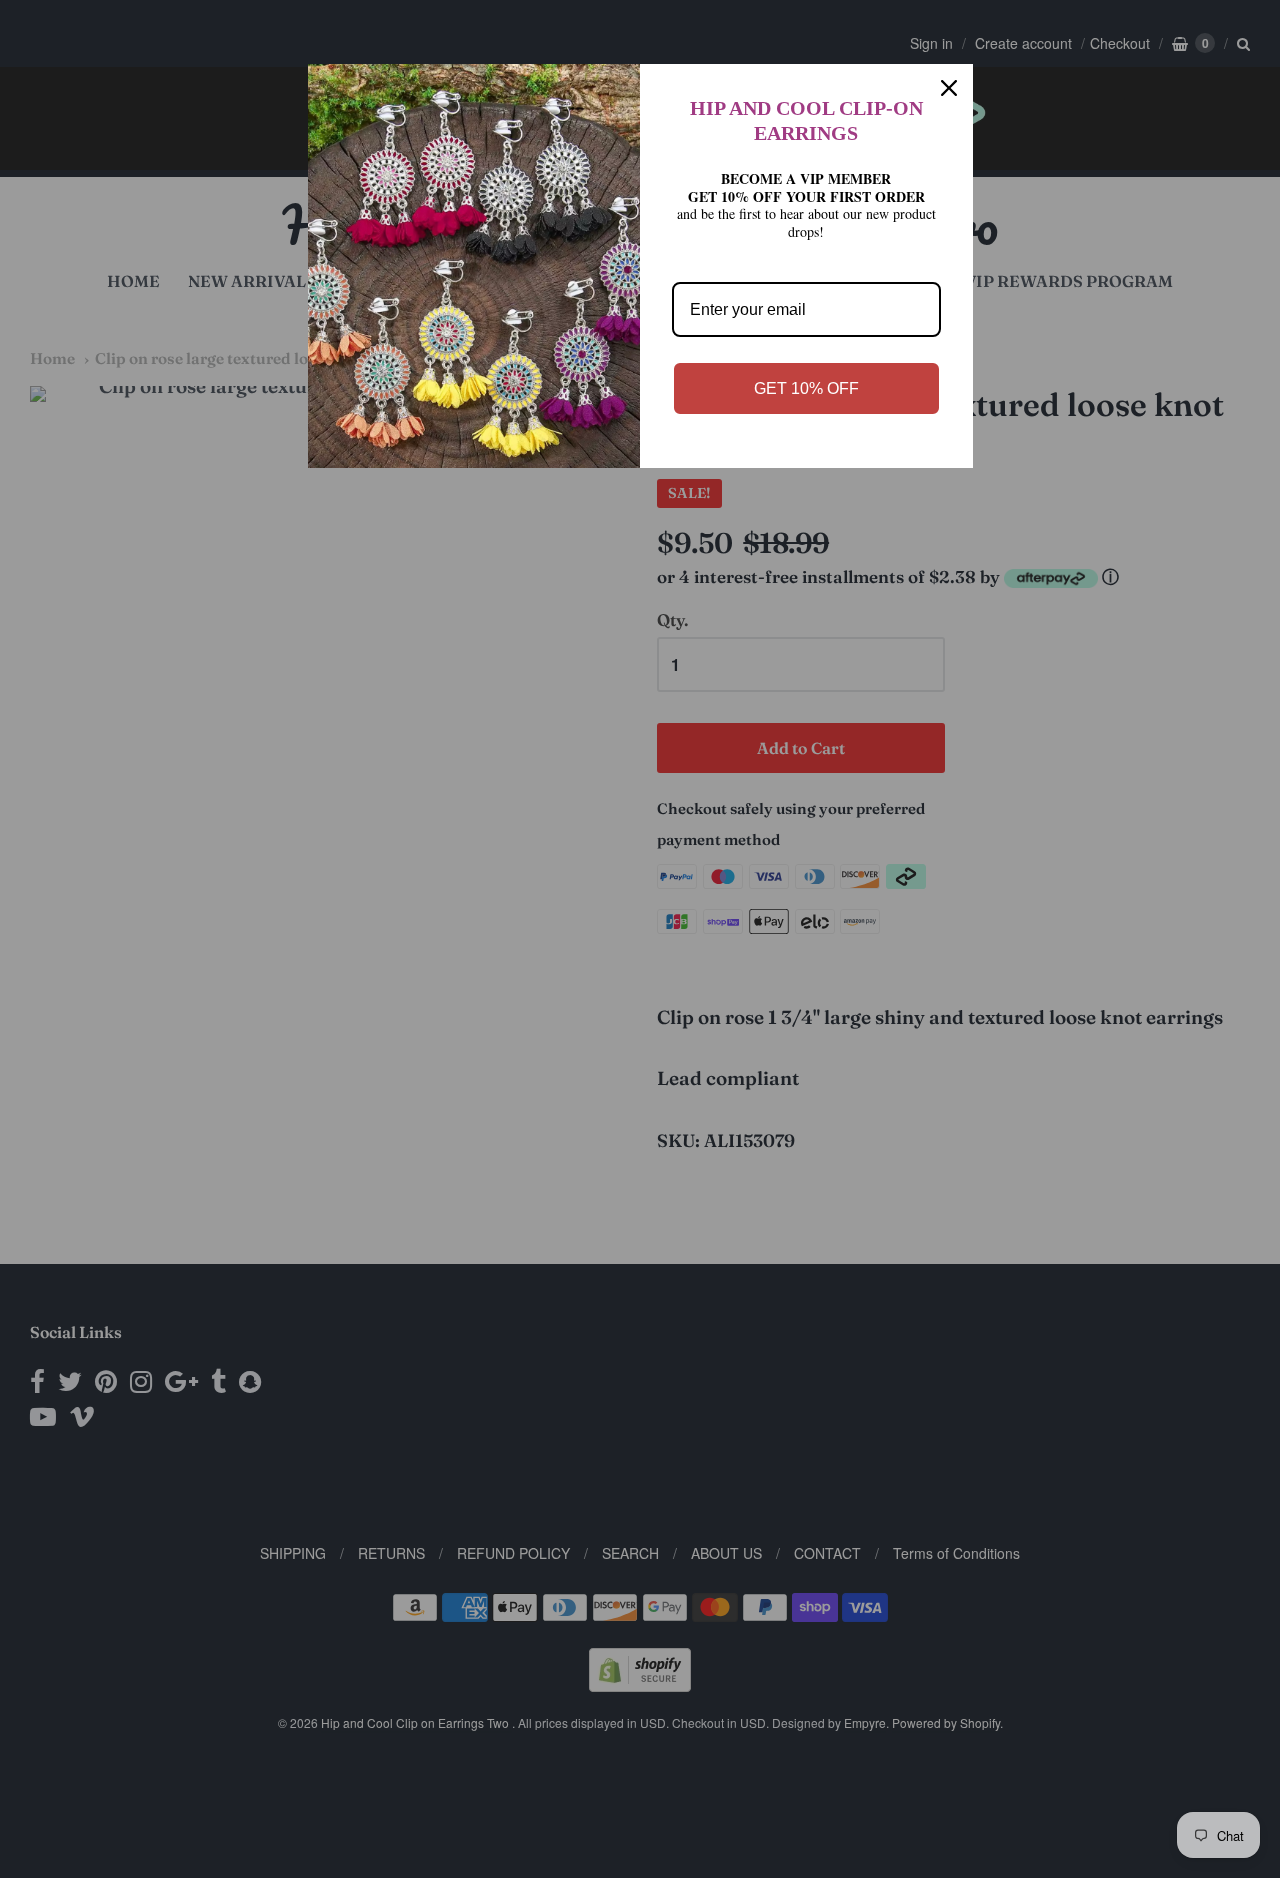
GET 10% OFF (806, 388)
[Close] (949, 88)
